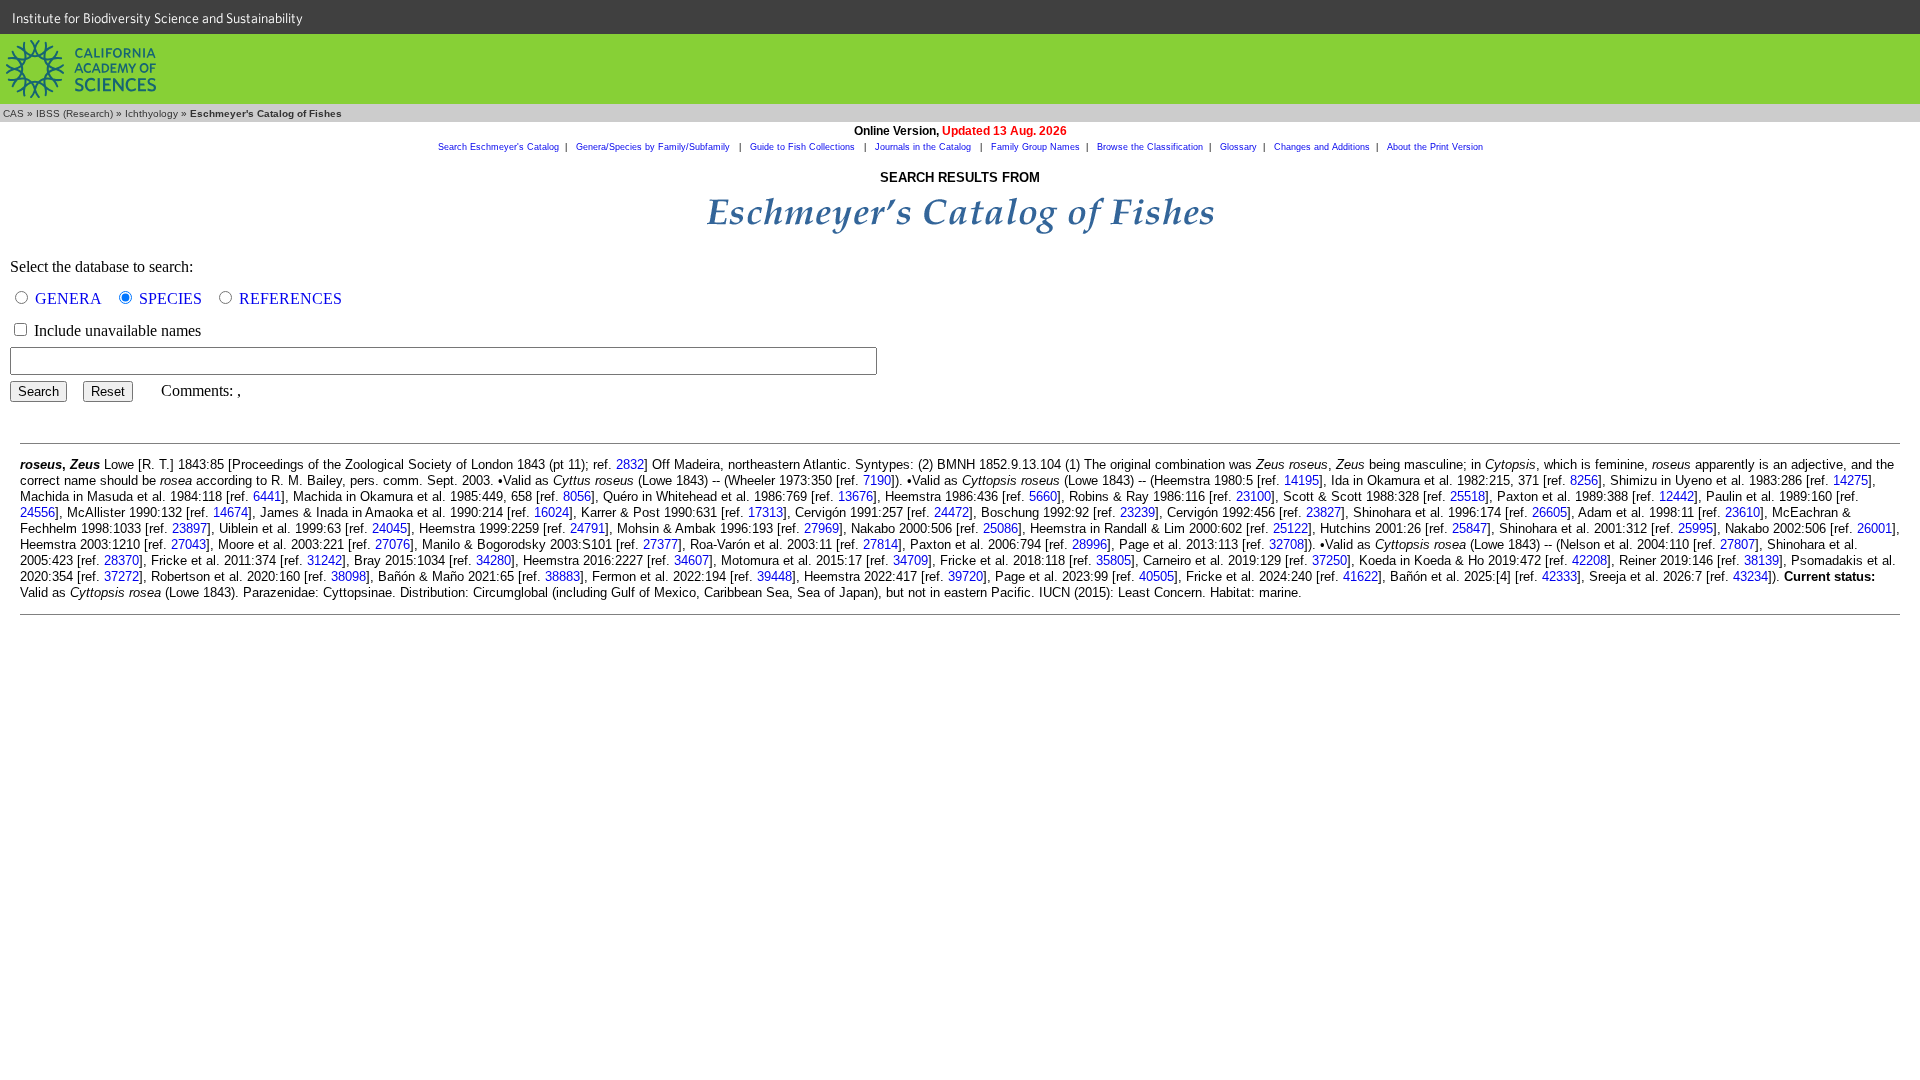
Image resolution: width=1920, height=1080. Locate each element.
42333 (1559, 576)
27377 (660, 544)
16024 (551, 512)
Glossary (1238, 147)
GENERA (68, 298)
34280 (493, 560)
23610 (1742, 512)
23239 (1137, 512)
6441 (267, 496)
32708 (1286, 544)
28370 (121, 560)
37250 (1329, 560)
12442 (1676, 496)
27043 (188, 544)
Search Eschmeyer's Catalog (498, 147)
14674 (230, 512)
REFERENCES (290, 298)
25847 (1469, 528)
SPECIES (170, 298)
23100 (1253, 496)
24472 (951, 512)
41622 (1360, 576)
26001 (1874, 528)
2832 (630, 464)
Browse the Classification (1150, 147)
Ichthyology (151, 113)
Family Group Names (1035, 147)
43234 (1750, 576)
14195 (1301, 480)
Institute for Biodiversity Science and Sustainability (157, 18)
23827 (1323, 512)
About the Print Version (1435, 147)
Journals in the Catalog (924, 147)
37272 (121, 576)
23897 (189, 528)
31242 (324, 560)
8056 (577, 496)
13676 (855, 496)
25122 (1290, 528)
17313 (765, 512)
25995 (1695, 528)
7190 (877, 480)
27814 (880, 544)
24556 (37, 512)
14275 (1850, 480)
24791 (587, 528)
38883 (562, 576)
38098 (348, 576)
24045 (389, 528)
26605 (1549, 512)
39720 (965, 576)
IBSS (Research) (74, 113)
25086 (1000, 528)
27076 (392, 544)
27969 (821, 528)
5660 (1043, 496)
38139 (1761, 560)
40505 (1156, 576)
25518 (1467, 496)
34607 (691, 560)
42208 (1589, 560)
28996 (1089, 544)
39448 (774, 576)
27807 (1737, 544)
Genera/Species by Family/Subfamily (654, 147)
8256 (1584, 480)
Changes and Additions (1322, 147)
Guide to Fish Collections (804, 147)
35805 (1113, 560)
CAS (13, 113)
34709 (910, 560)
